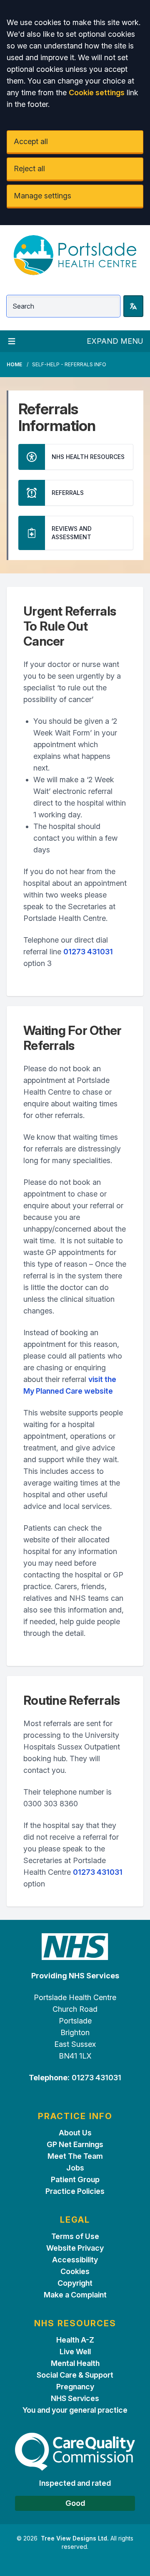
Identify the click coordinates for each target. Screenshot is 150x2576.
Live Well (75, 2352)
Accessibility (75, 2260)
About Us (75, 2133)
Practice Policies (75, 2191)
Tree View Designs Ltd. (75, 2538)
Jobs (75, 2168)
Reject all (29, 169)
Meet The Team (75, 2156)
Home (14, 364)
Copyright (75, 2283)
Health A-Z (75, 2340)
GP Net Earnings (75, 2144)
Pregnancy (75, 2387)
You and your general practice (75, 2410)
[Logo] (75, 255)
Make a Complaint (75, 2295)
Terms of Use (75, 2236)
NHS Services (75, 2398)
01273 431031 (88, 952)
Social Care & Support (75, 2375)
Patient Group (75, 2179)
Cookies (75, 2271)
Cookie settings (97, 93)
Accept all (31, 141)
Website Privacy (75, 2248)
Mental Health (75, 2363)
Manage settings (42, 196)
